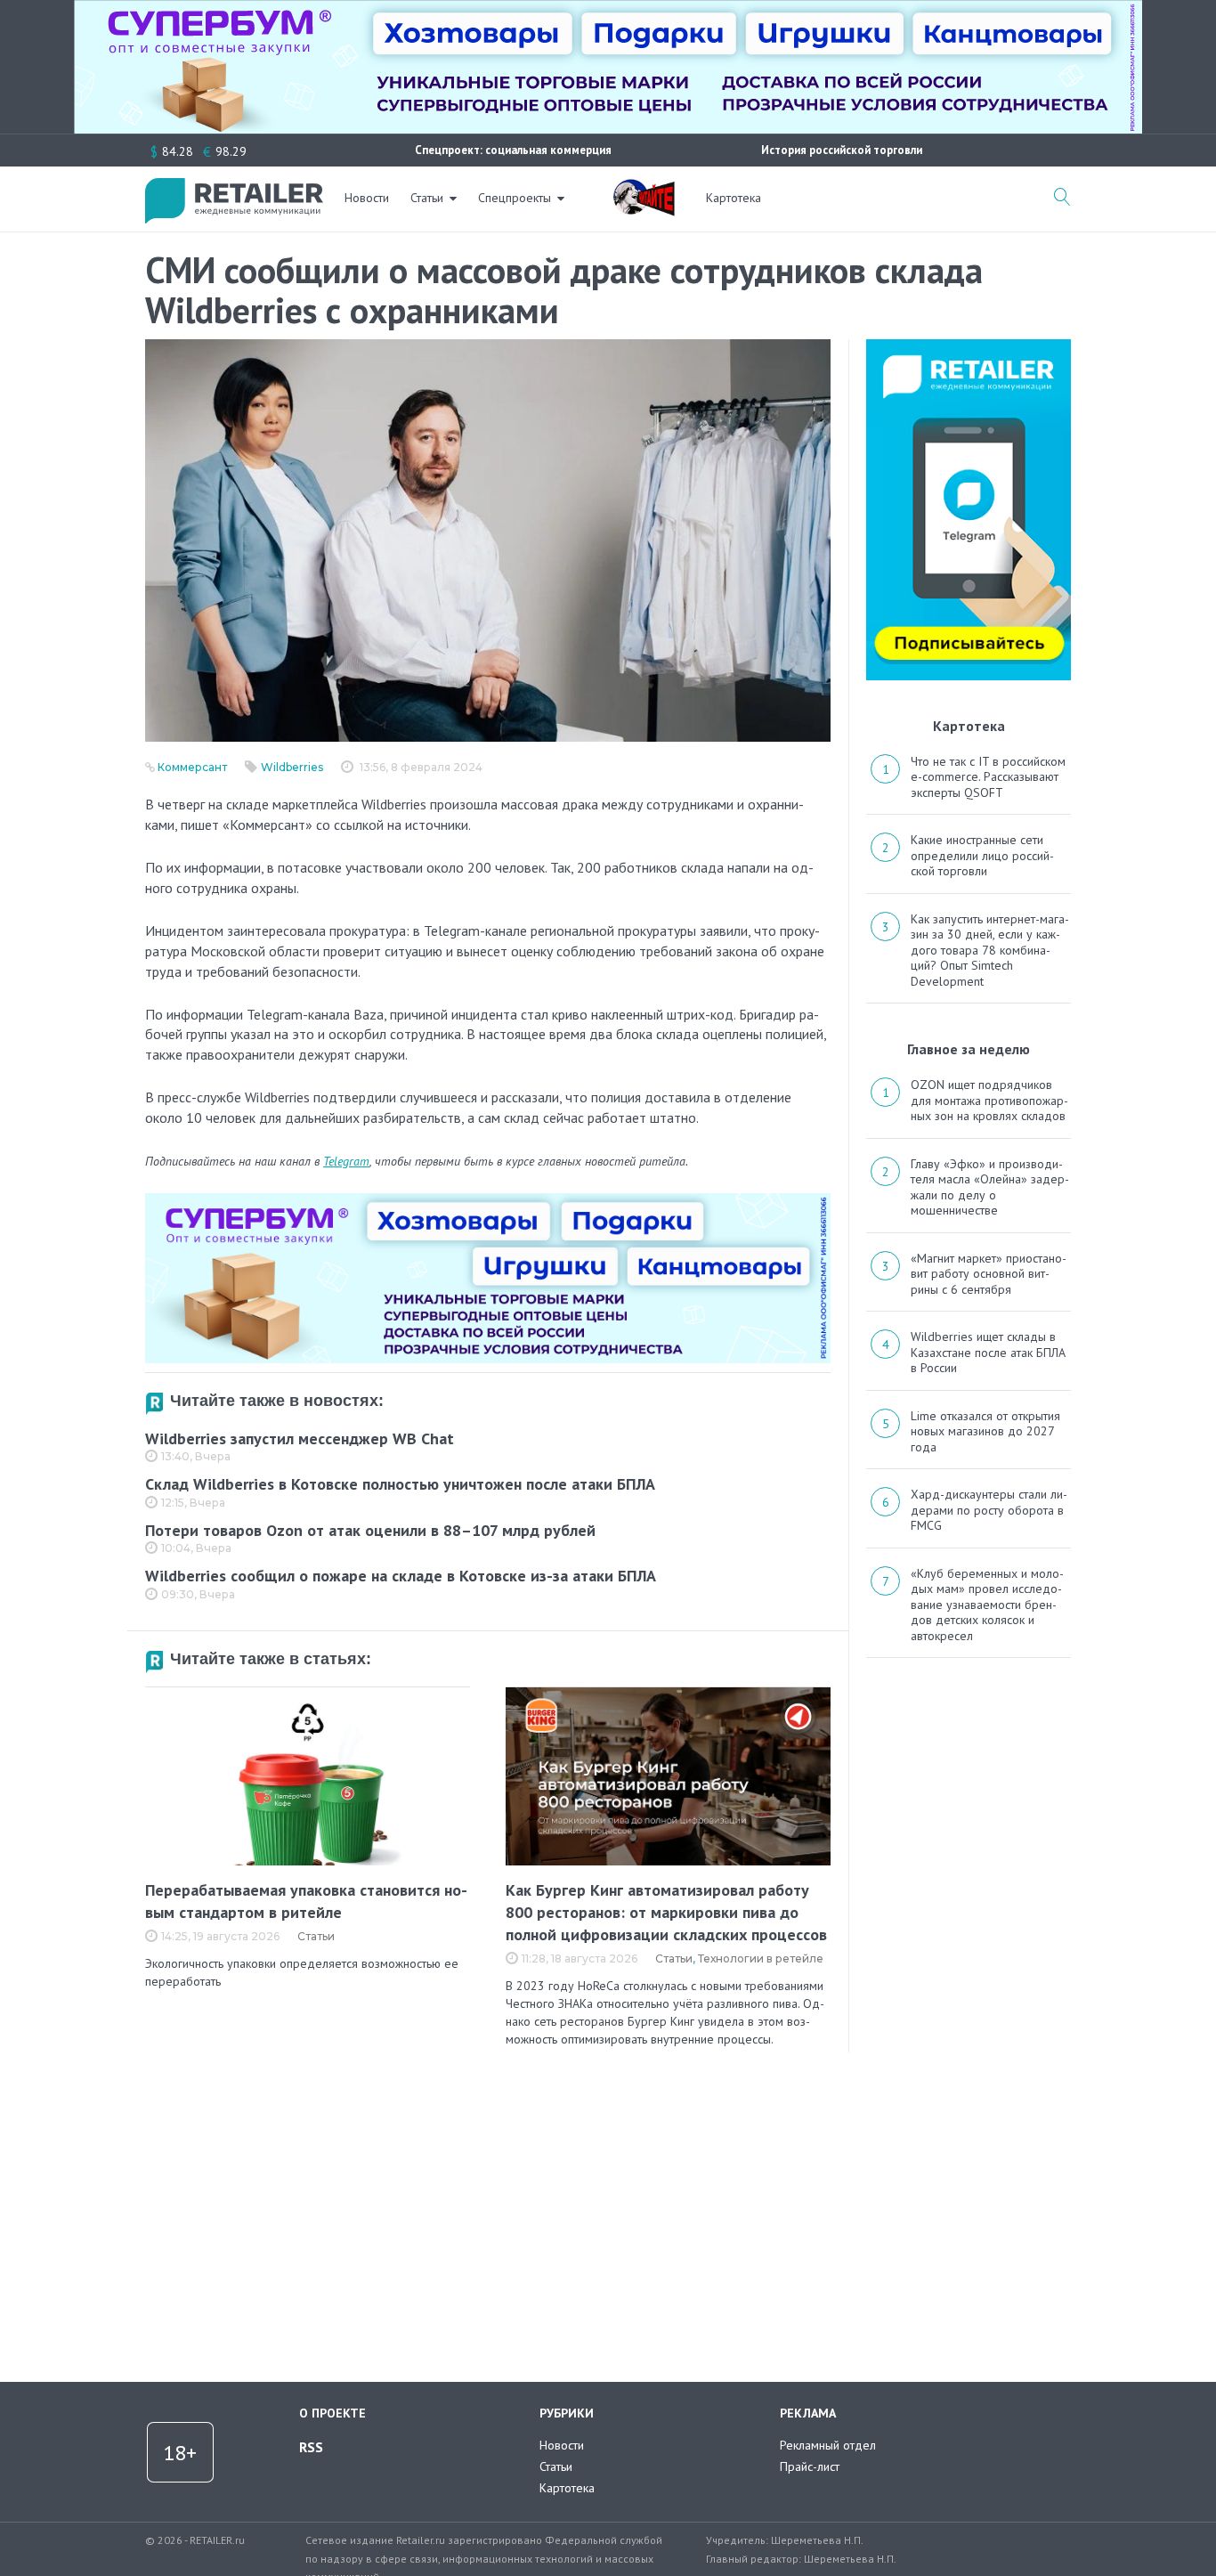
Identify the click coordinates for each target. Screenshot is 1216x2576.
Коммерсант (192, 767)
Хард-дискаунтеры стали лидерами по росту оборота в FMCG (989, 1510)
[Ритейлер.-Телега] (969, 345)
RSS (311, 2447)
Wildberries (292, 767)
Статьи (427, 198)
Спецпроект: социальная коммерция (513, 150)
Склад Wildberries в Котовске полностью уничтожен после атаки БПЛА (400, 1484)
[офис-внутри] (488, 1200)
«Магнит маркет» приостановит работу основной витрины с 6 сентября (989, 1274)
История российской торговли (842, 150)
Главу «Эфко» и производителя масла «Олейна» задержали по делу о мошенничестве (990, 1187)
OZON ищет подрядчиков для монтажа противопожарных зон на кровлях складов (989, 1100)
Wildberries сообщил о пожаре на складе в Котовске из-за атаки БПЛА (401, 1576)
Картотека (734, 198)
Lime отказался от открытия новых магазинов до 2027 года (985, 1431)
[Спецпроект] (644, 188)
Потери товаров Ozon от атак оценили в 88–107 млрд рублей (370, 1530)
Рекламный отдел (828, 2445)
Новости (367, 198)
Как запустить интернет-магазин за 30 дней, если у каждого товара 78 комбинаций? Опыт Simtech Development (990, 950)
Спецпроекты (515, 198)
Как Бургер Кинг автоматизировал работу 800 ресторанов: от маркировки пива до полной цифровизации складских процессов (666, 1912)
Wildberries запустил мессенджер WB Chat (300, 1438)
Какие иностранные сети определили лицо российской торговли (982, 855)
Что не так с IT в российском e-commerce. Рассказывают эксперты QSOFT (988, 777)
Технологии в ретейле (761, 1958)
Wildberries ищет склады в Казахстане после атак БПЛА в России (988, 1352)
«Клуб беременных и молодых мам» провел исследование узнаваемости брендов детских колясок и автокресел (987, 1605)
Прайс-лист (810, 2466)
